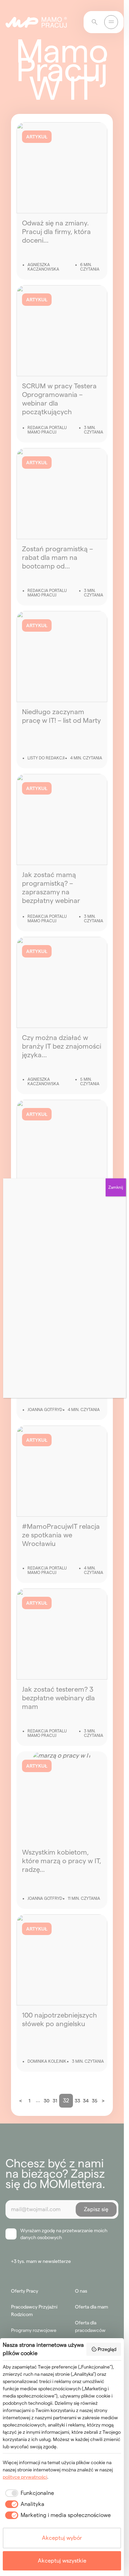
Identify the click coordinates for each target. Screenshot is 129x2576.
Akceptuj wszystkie (62, 2561)
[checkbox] (28, 2493)
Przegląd (107, 2349)
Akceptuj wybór (62, 2538)
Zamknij (116, 1187)
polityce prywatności (25, 2477)
